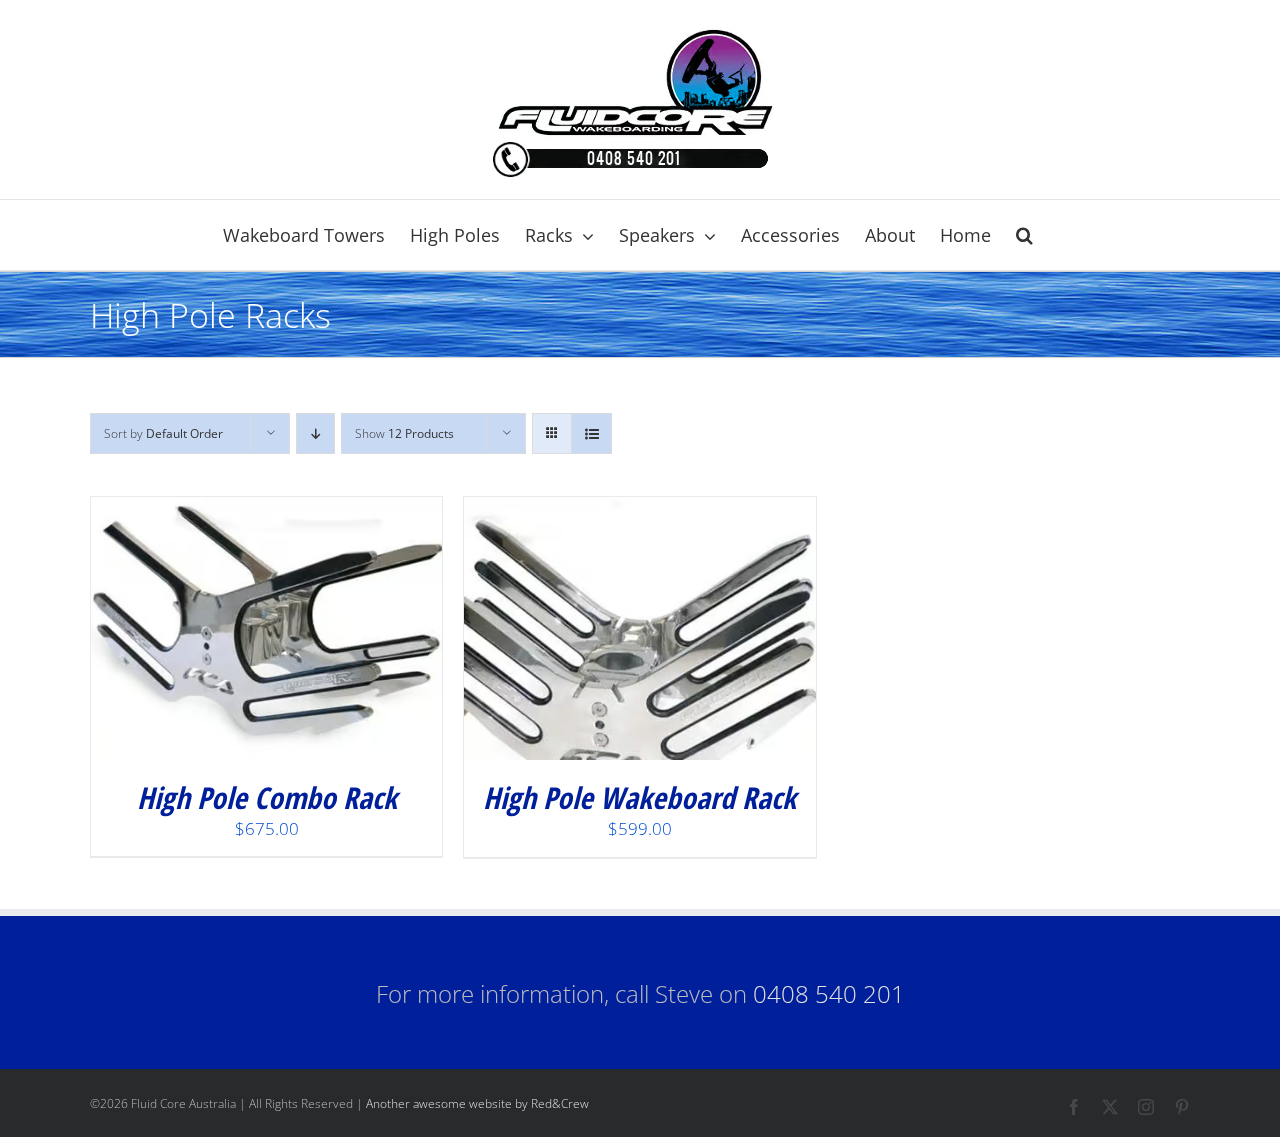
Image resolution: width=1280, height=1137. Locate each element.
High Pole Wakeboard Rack (639, 797)
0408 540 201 (829, 993)
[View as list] (591, 433)
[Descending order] (315, 433)
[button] (1024, 235)
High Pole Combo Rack (267, 797)
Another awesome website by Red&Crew (477, 1103)
